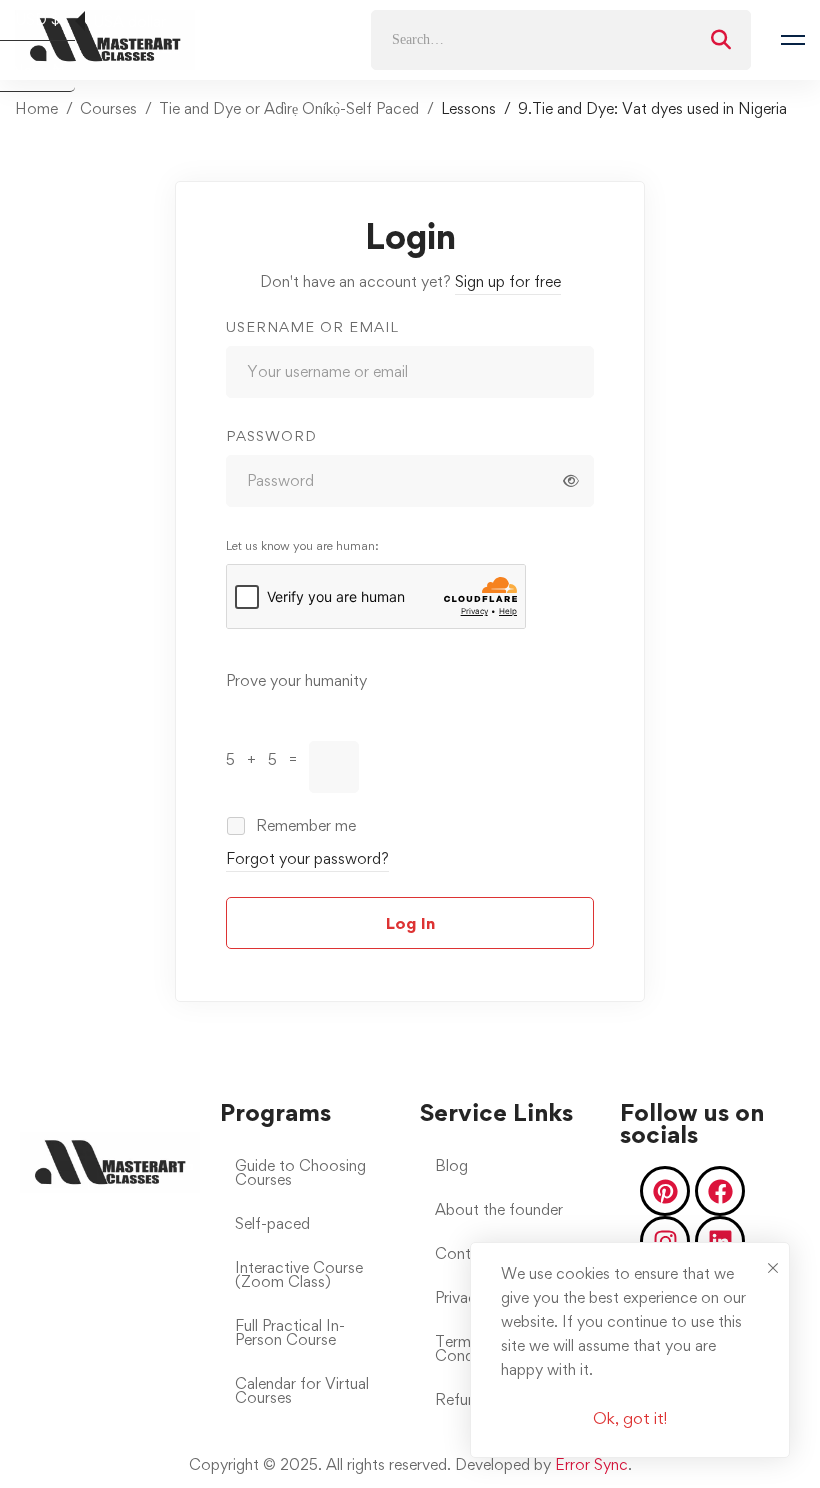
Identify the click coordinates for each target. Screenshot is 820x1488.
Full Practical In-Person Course (290, 1332)
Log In (410, 923)
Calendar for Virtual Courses (302, 1390)
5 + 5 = (267, 759)
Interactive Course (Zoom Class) (299, 1274)
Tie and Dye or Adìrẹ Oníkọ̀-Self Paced (289, 108)
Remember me (304, 825)
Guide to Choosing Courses (300, 1172)
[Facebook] (720, 1191)
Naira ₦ (43, 71)
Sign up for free (508, 281)
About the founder (499, 1209)
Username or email (312, 326)
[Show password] (571, 481)
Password (271, 435)
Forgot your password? (307, 858)
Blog (451, 1165)
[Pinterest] (665, 1191)
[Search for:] (561, 38)
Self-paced (272, 1223)
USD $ (45, 20)
